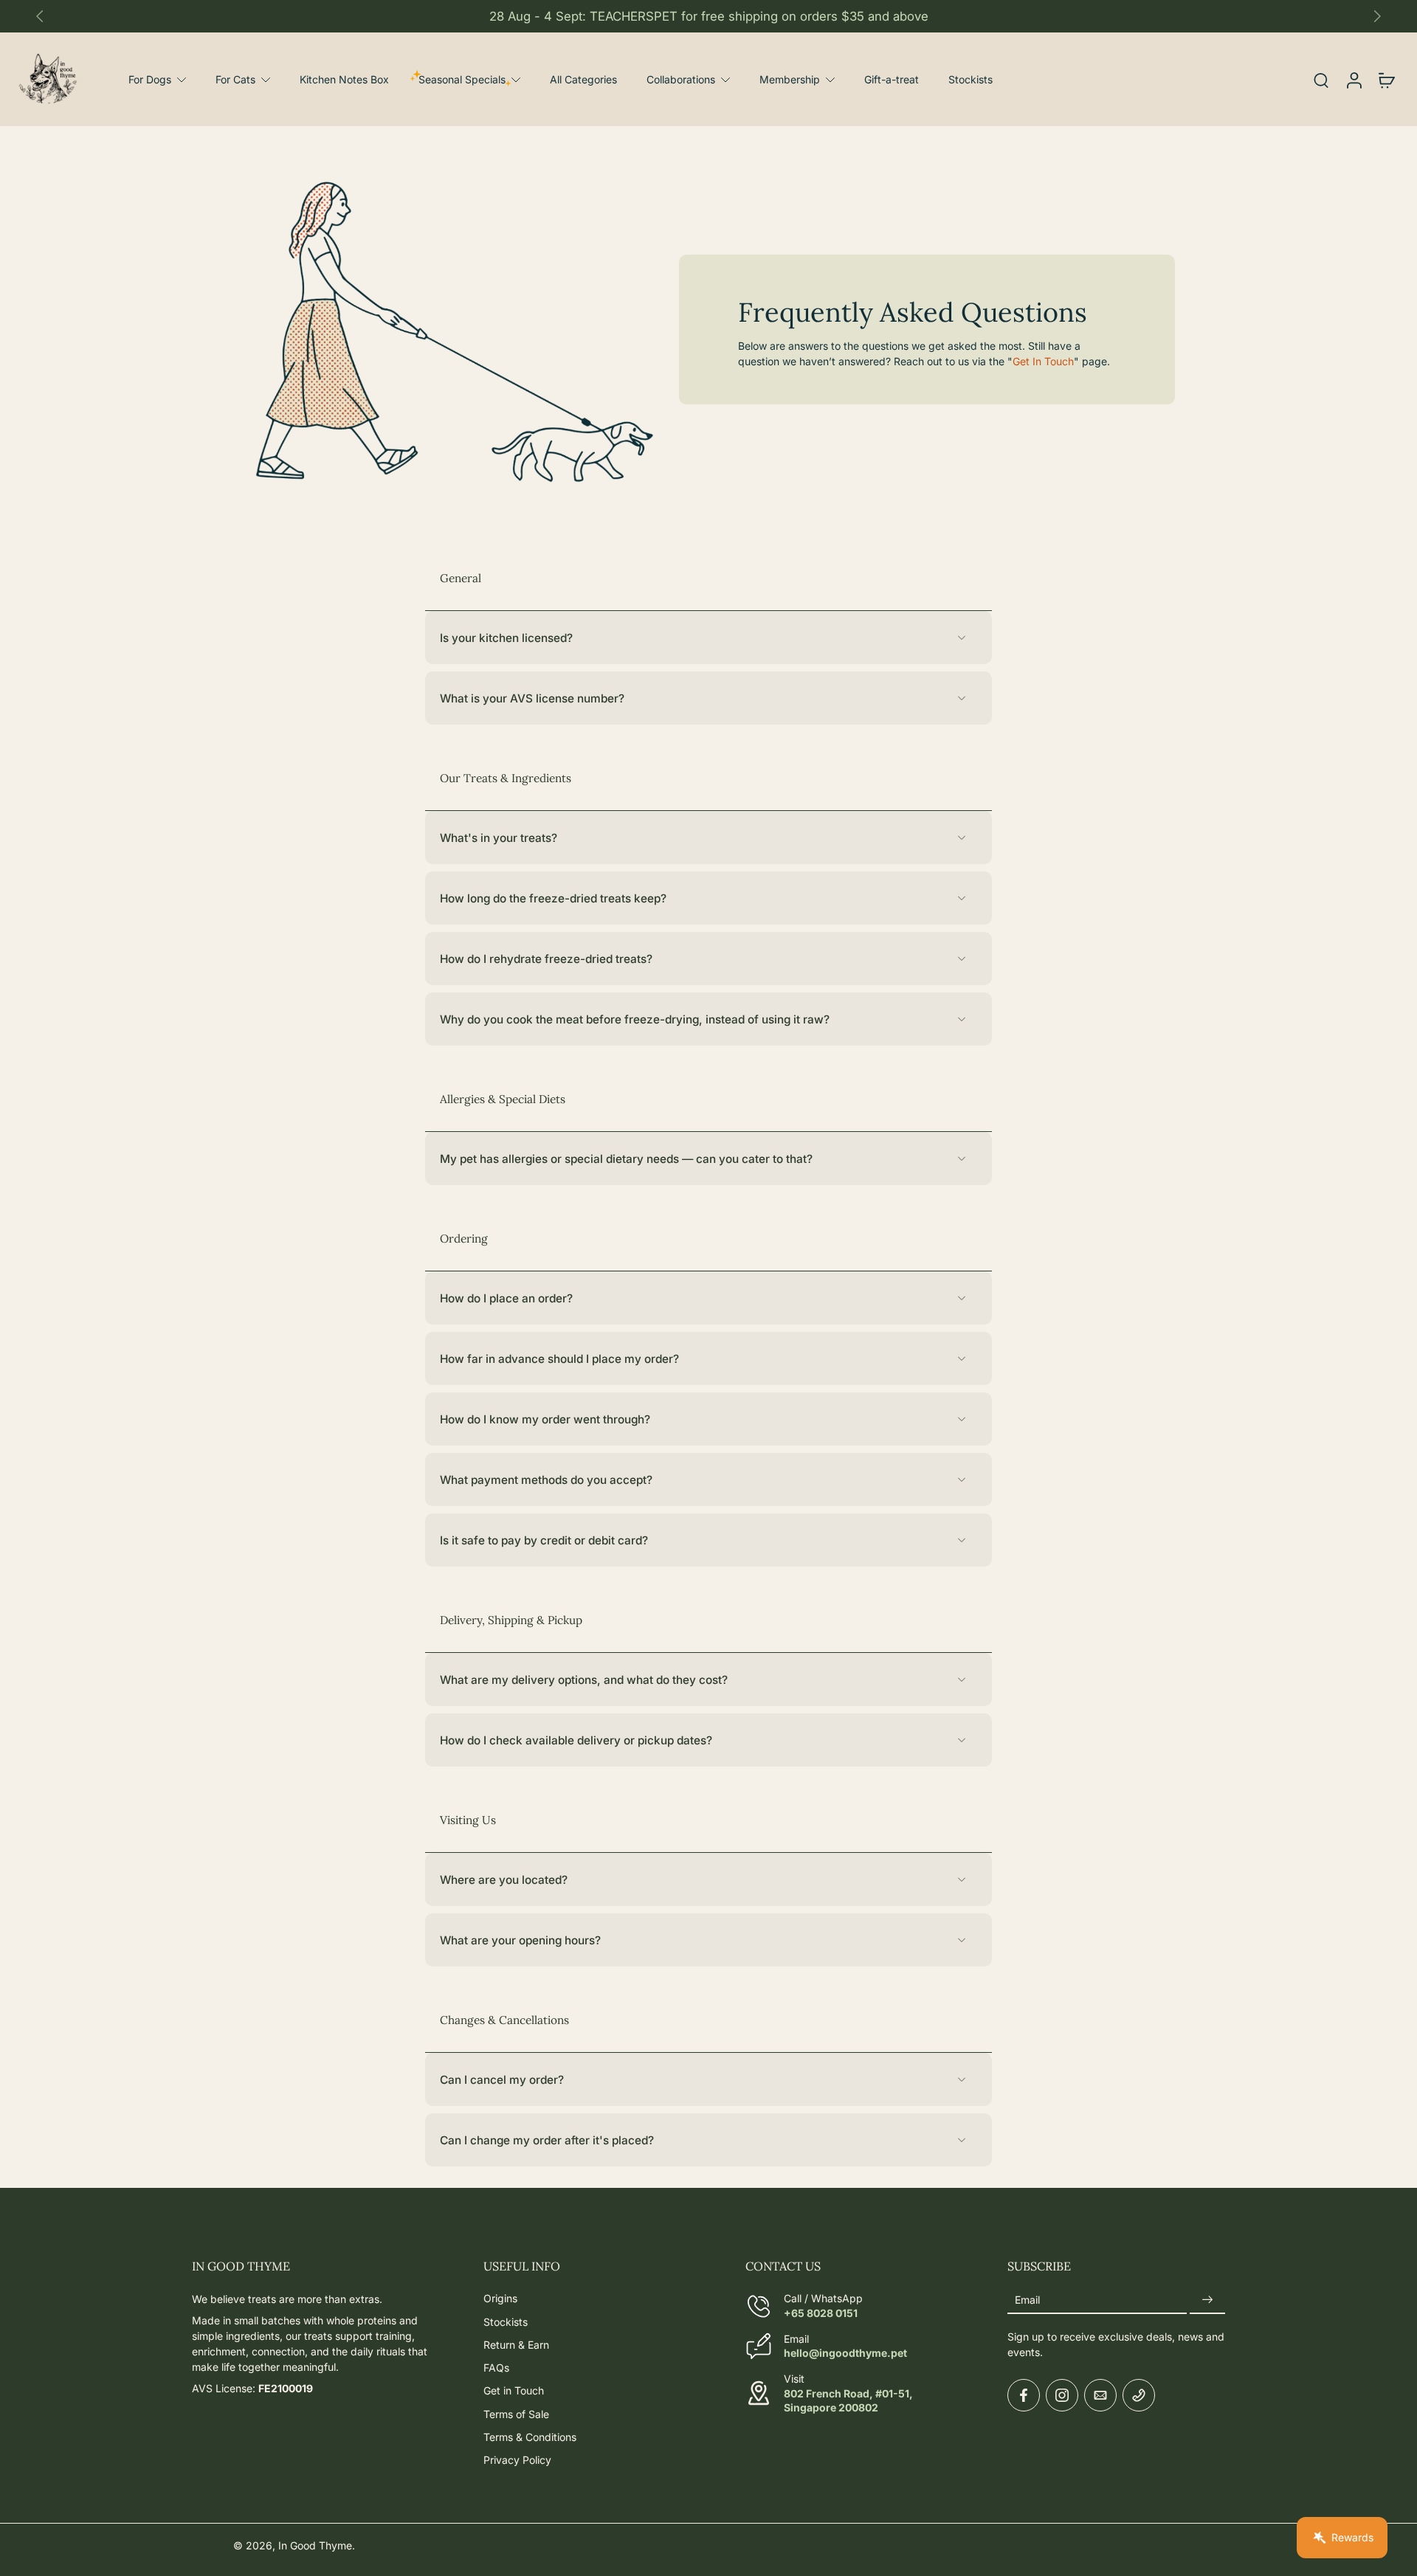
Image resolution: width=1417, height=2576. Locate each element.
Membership (790, 79)
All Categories (583, 79)
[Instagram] (1062, 2395)
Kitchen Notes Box (344, 79)
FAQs (496, 2368)
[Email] (1100, 2395)
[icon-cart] (1386, 79)
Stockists (970, 79)
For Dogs (150, 79)
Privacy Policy (517, 2460)
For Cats (235, 79)
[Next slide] (1377, 16)
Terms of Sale (516, 2413)
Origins (500, 2298)
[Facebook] (1024, 2395)
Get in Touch (514, 2390)
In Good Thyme (315, 2545)
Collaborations (681, 79)
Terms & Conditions (530, 2436)
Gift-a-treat (892, 79)
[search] (1321, 80)
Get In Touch (1043, 361)
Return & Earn (516, 2344)
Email (1027, 2300)
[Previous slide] (40, 16)
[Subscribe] (1207, 2300)
